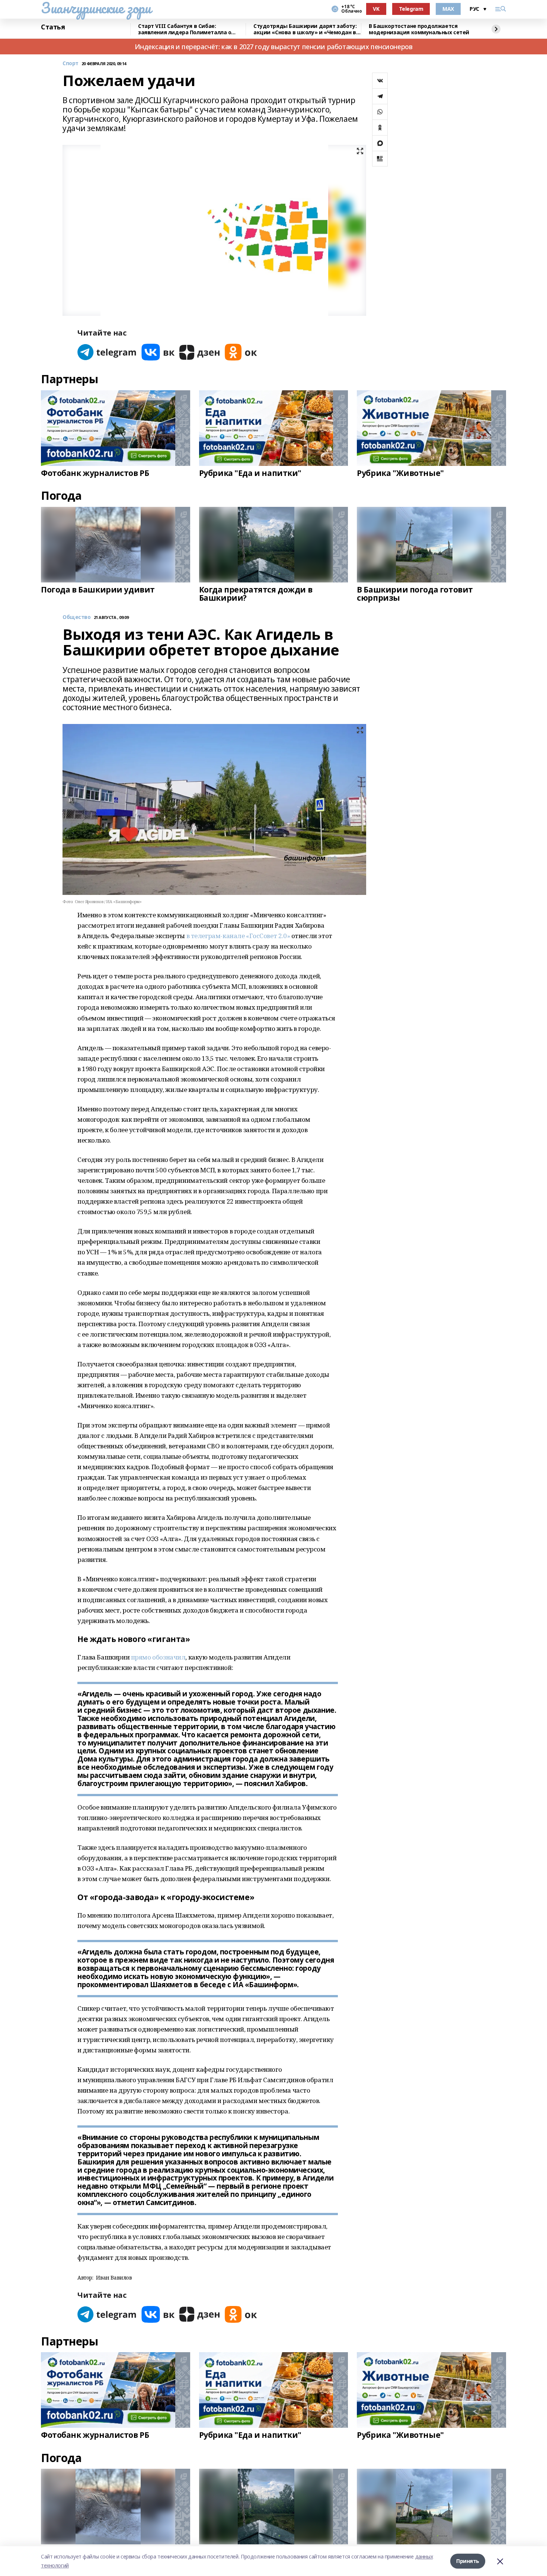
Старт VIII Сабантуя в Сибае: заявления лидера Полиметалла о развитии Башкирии (185, 29)
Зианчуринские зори (96, 8)
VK (376, 9)
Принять (468, 2561)
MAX (448, 9)
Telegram (411, 9)
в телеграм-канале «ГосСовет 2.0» (238, 936)
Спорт (71, 63)
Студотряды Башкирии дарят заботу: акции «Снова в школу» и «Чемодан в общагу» (305, 29)
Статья (53, 27)
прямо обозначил (158, 1657)
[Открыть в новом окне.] (107, 352)
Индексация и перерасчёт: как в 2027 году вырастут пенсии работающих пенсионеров (274, 47)
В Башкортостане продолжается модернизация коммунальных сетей (419, 29)
